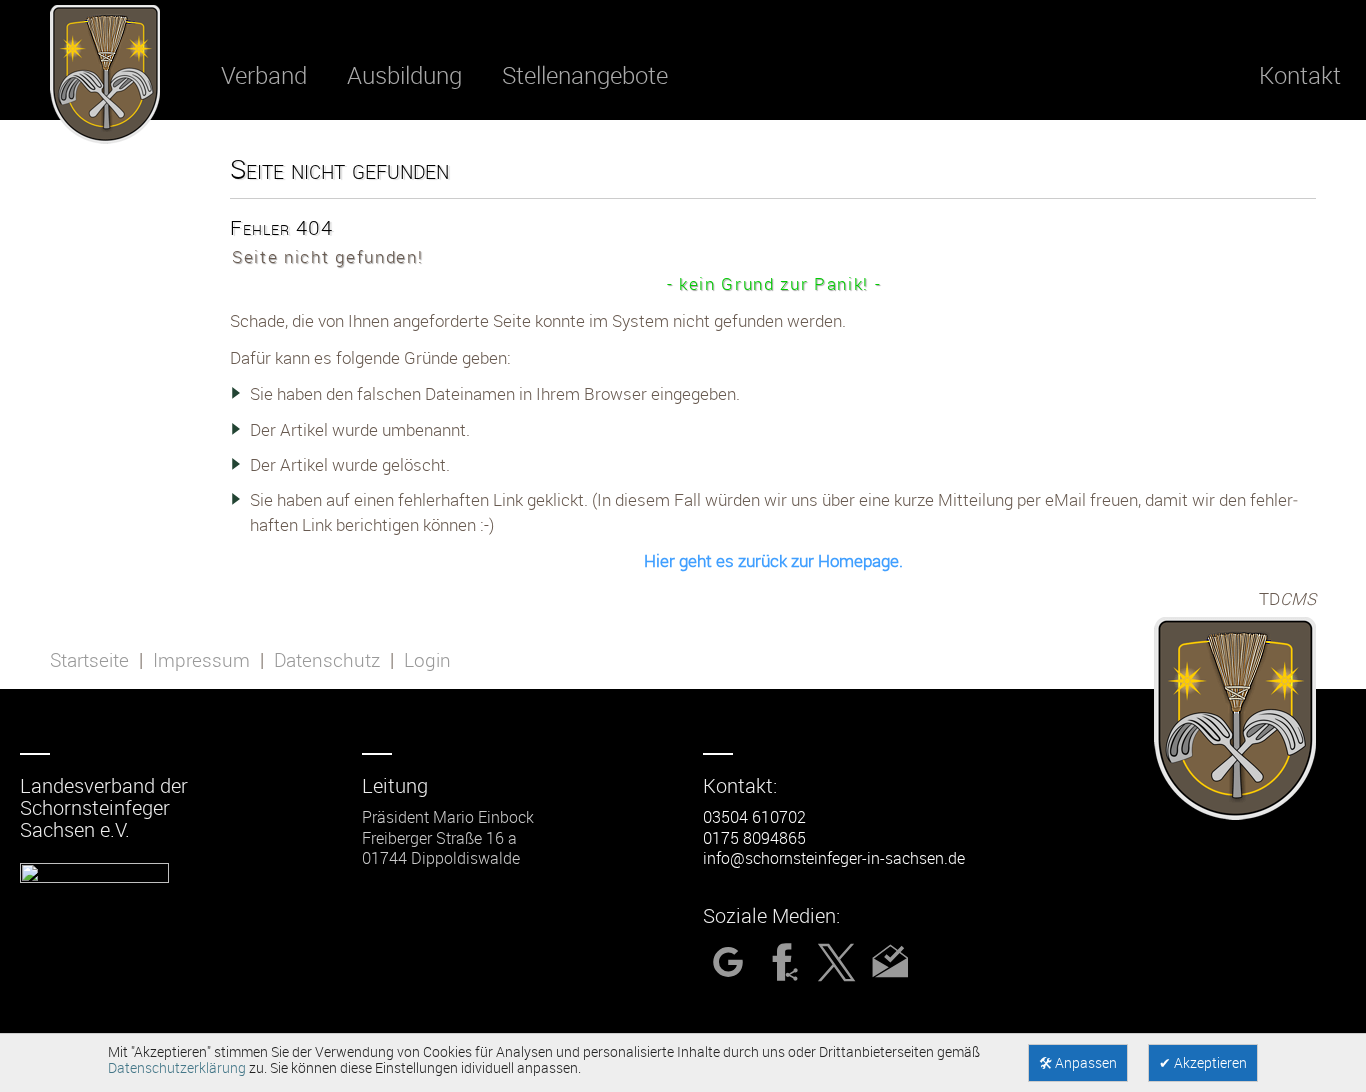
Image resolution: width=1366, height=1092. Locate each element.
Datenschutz (327, 660)
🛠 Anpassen (1078, 1063)
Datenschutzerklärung (177, 1068)
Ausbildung (404, 75)
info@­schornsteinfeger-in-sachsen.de (834, 858)
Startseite (89, 660)
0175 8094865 (754, 838)
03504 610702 (754, 817)
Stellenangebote (585, 75)
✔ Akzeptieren (1203, 1063)
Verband (264, 75)
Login (427, 660)
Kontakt (1300, 75)
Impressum (201, 660)
